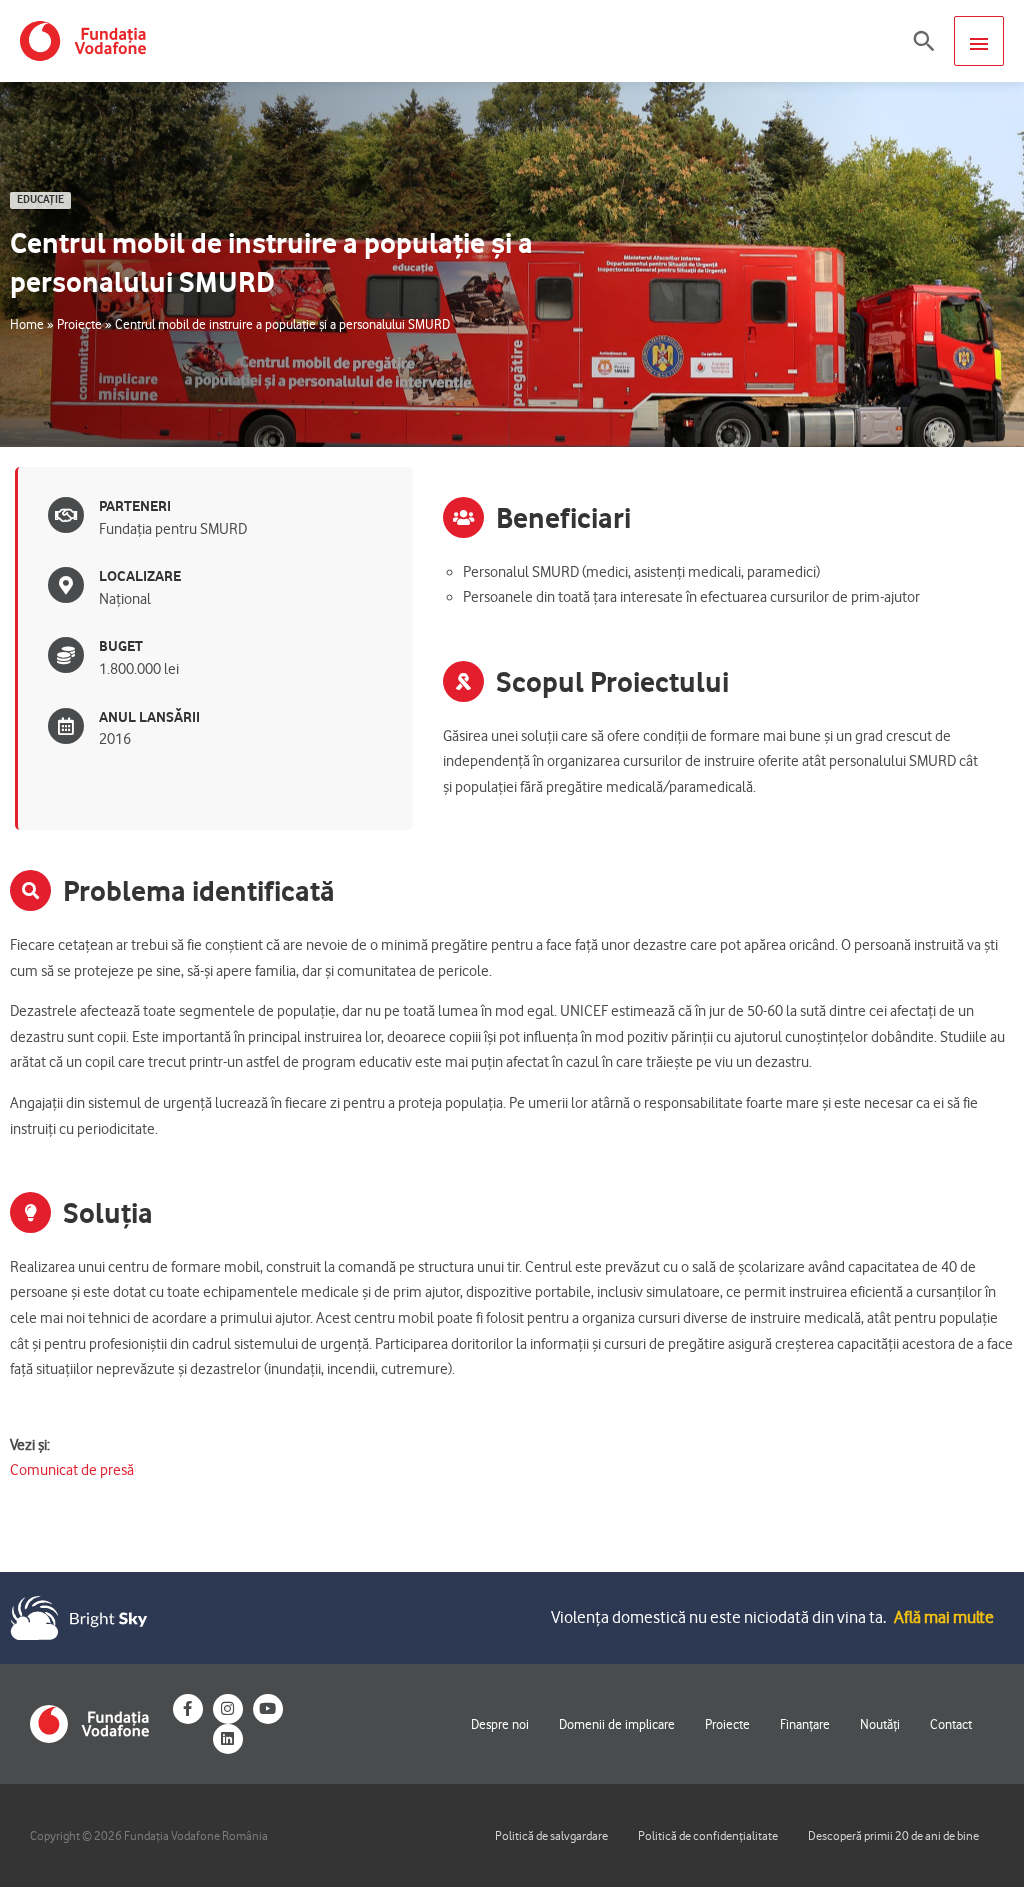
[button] (924, 41)
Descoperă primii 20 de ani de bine (893, 1835)
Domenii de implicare (617, 1724)
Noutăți (880, 1724)
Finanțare (805, 1724)
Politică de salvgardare (551, 1835)
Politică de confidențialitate (708, 1835)
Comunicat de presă (72, 1470)
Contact (951, 1724)
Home (27, 324)
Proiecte (79, 324)
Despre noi (500, 1724)
